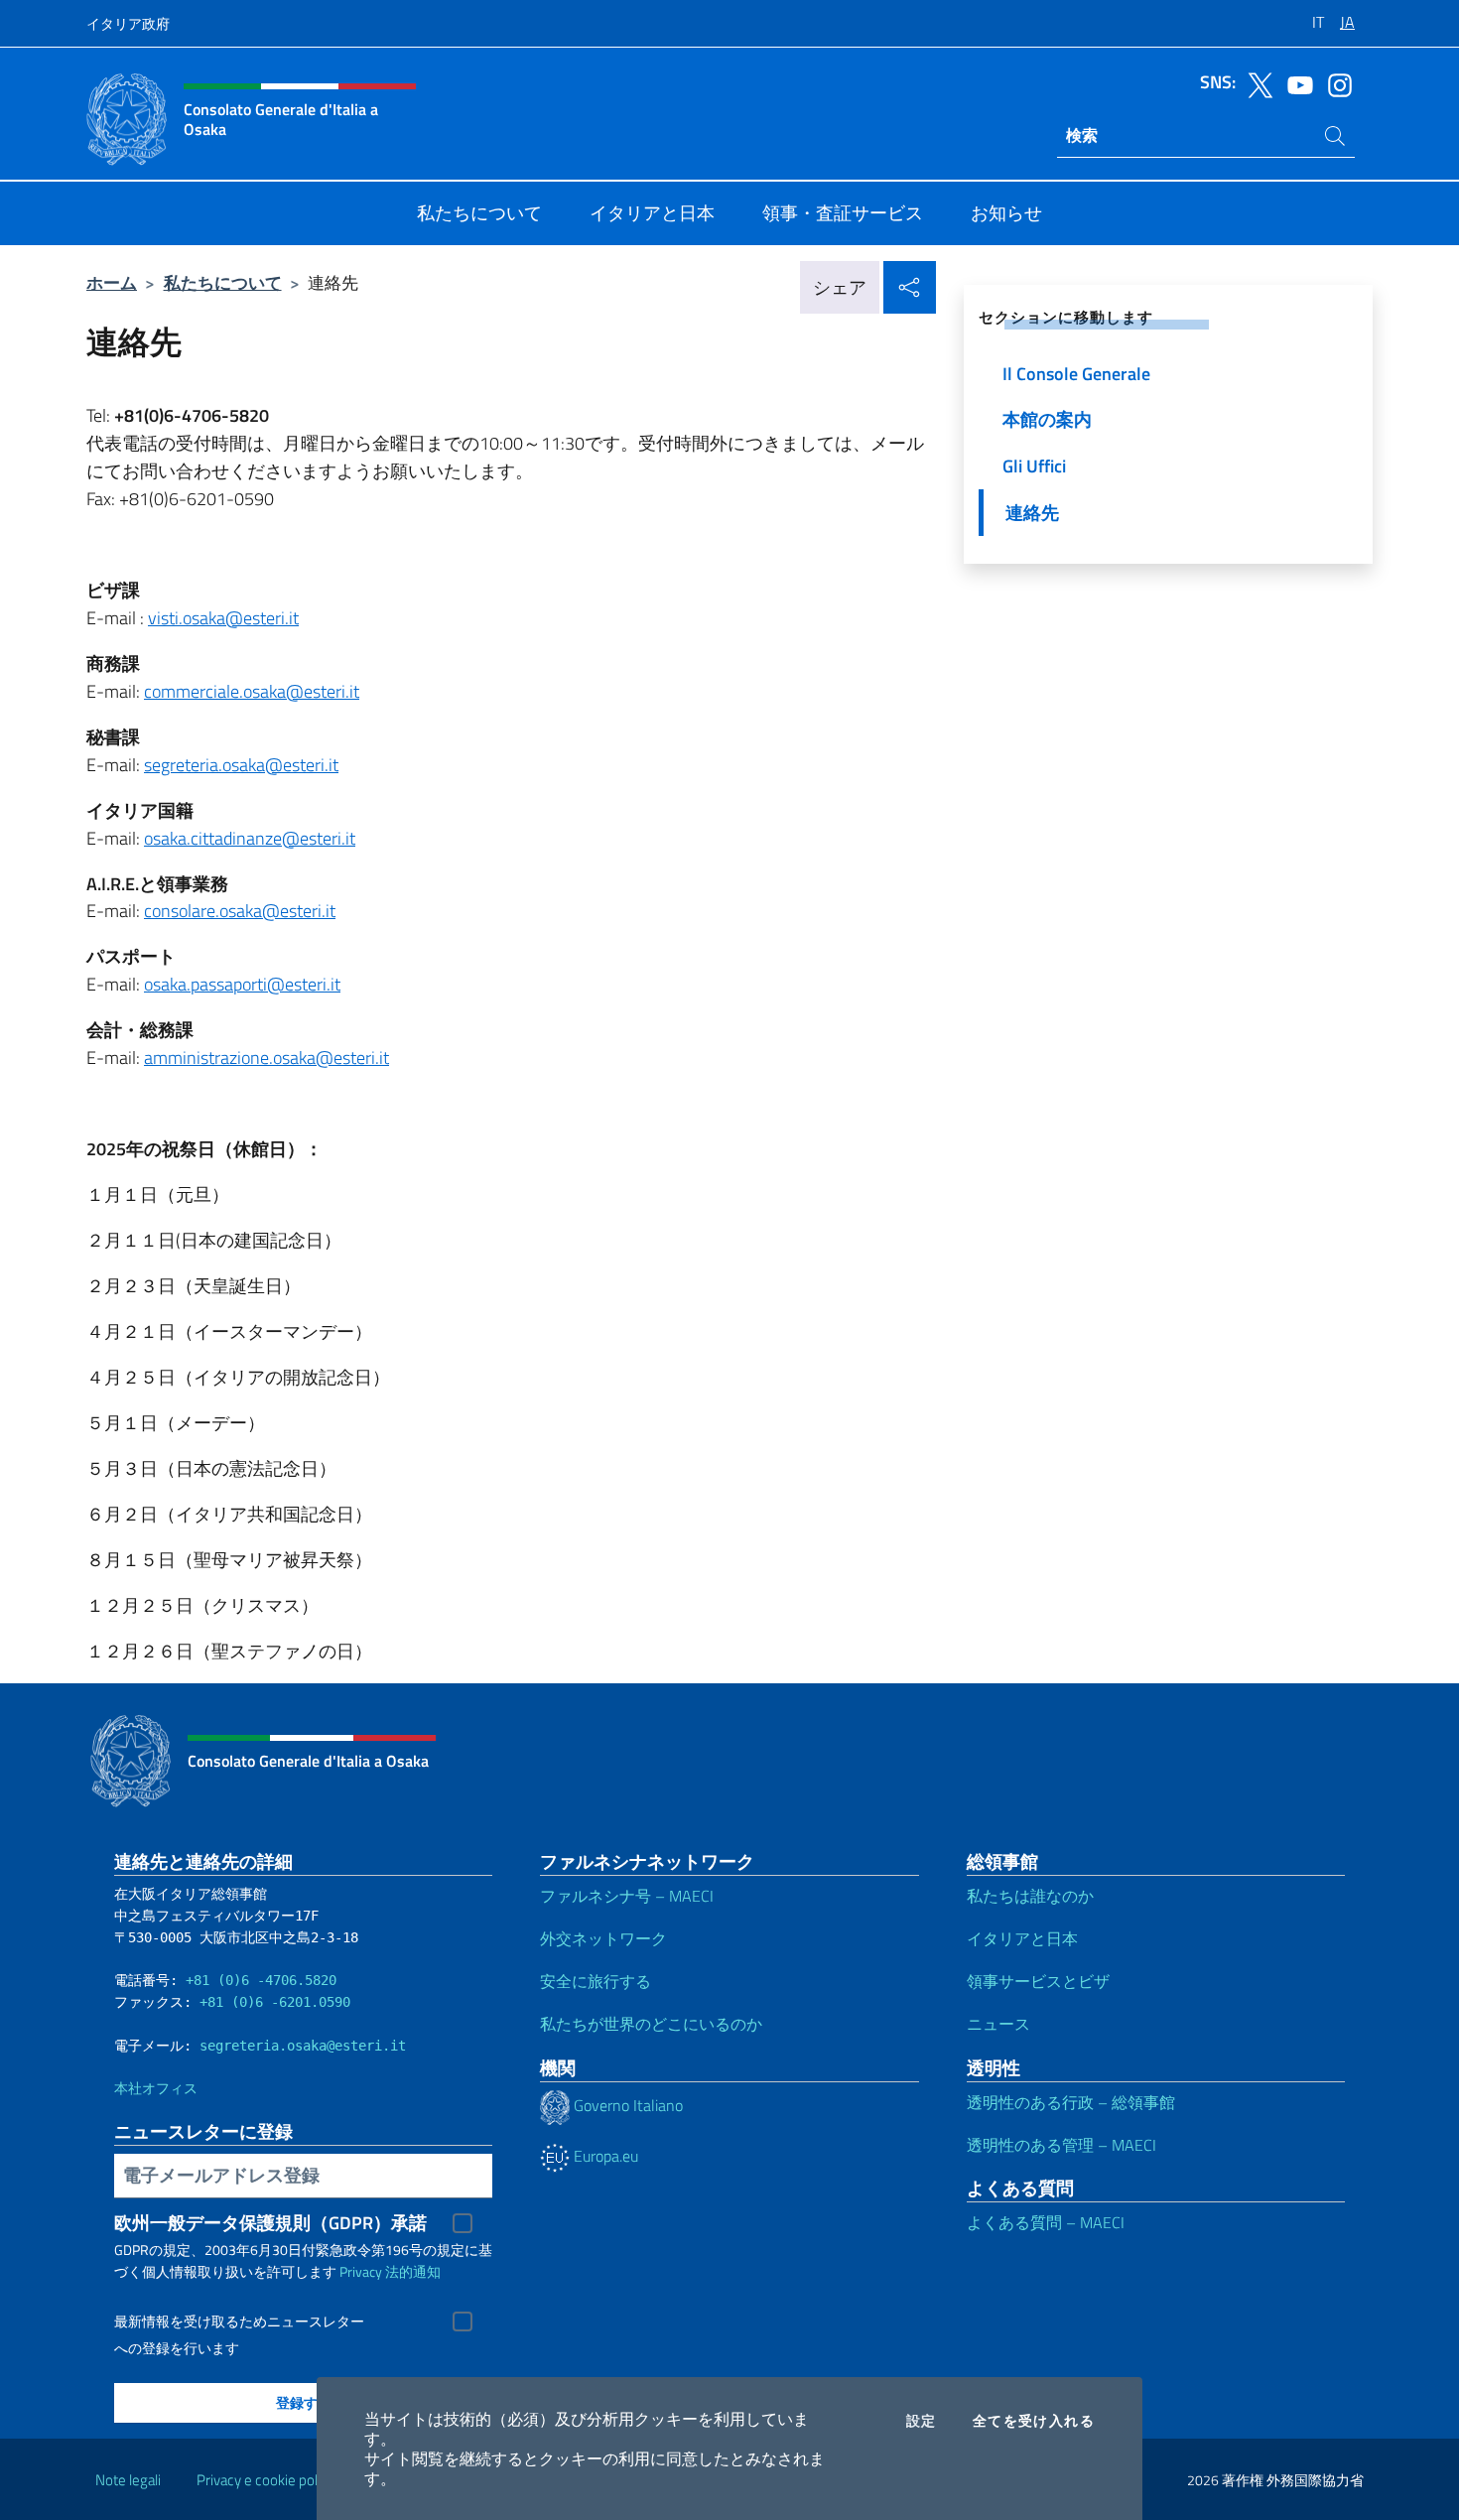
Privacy (361, 2271)
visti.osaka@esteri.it (223, 618)
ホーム (112, 282)
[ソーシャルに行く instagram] (1335, 83)
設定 (922, 2421)
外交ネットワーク (603, 1938)
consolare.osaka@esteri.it (240, 911)
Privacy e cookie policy (265, 2480)
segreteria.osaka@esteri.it (241, 765)
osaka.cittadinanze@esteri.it (250, 838)
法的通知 (413, 2271)
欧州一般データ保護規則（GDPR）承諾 (270, 2223)
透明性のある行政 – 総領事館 (1071, 2102)
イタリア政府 (128, 23)
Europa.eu (604, 2156)
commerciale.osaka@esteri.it (252, 691)
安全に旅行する (596, 1981)
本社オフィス (156, 2088)
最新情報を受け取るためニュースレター (239, 2321)
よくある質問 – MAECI (1046, 2222)
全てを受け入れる (1034, 2421)
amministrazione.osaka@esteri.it (266, 1058)
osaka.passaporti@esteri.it (242, 984)
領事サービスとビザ (1038, 1981)
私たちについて (223, 282)
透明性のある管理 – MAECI (1061, 2145)
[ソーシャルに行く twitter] (1256, 83)
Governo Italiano (626, 2105)
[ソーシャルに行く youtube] (1295, 83)
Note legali (128, 2480)
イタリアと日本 (1022, 1938)
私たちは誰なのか (1030, 1896)
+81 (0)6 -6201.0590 (275, 2002)
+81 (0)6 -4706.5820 (261, 1980)
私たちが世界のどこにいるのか (651, 2024)
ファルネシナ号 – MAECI (627, 1896)
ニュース (998, 2024)
